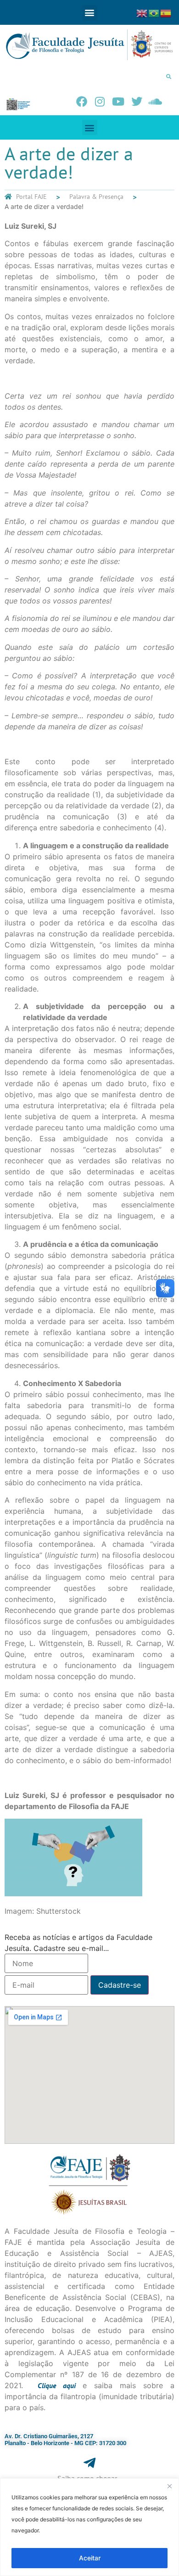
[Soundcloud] (155, 101)
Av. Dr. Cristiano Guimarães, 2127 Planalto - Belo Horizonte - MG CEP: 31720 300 (65, 2440)
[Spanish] (166, 12)
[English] (142, 12)
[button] (90, 13)
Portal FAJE (31, 197)
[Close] (169, 2486)
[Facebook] (82, 101)
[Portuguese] (154, 12)
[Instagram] (100, 101)
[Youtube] (118, 101)
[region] (89, 2527)
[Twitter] (137, 101)
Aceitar (90, 2558)
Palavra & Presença (96, 197)
